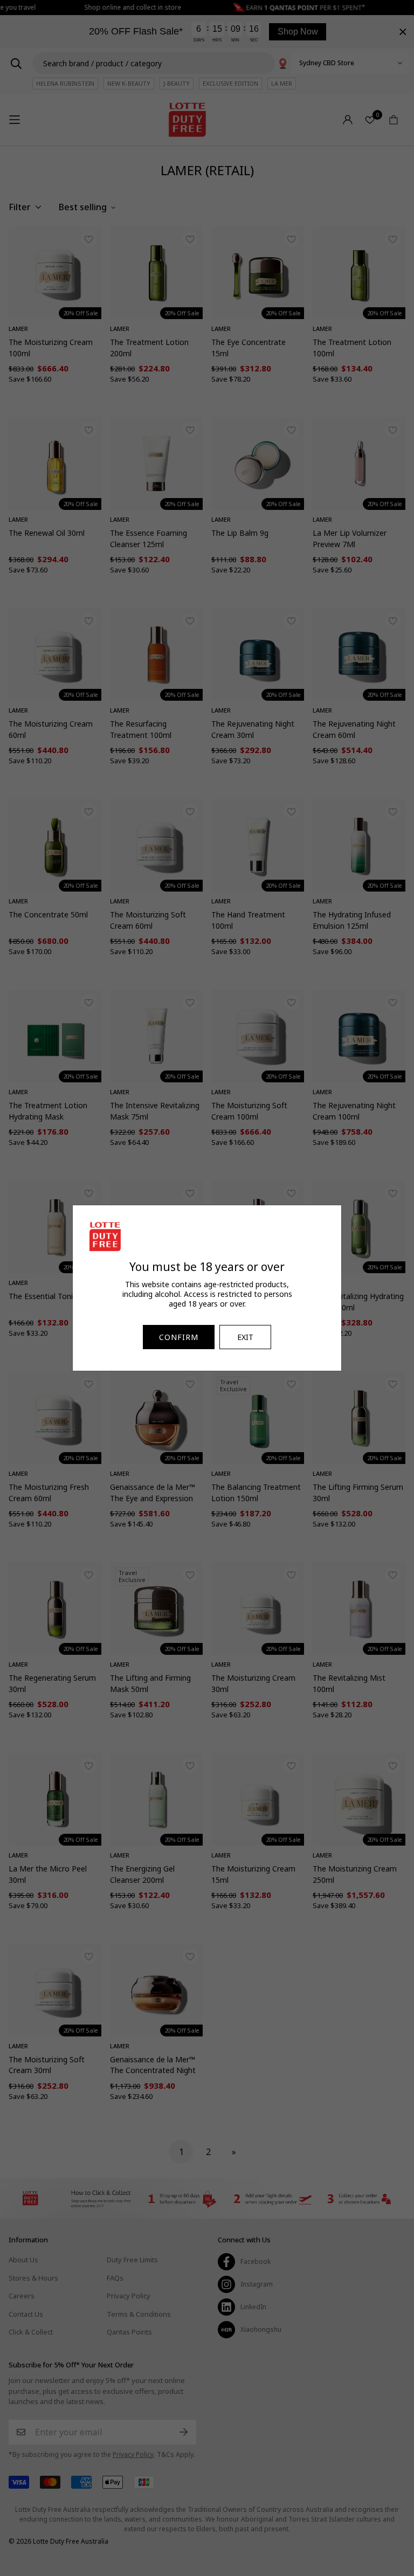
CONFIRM (179, 1337)
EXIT (245, 1337)
